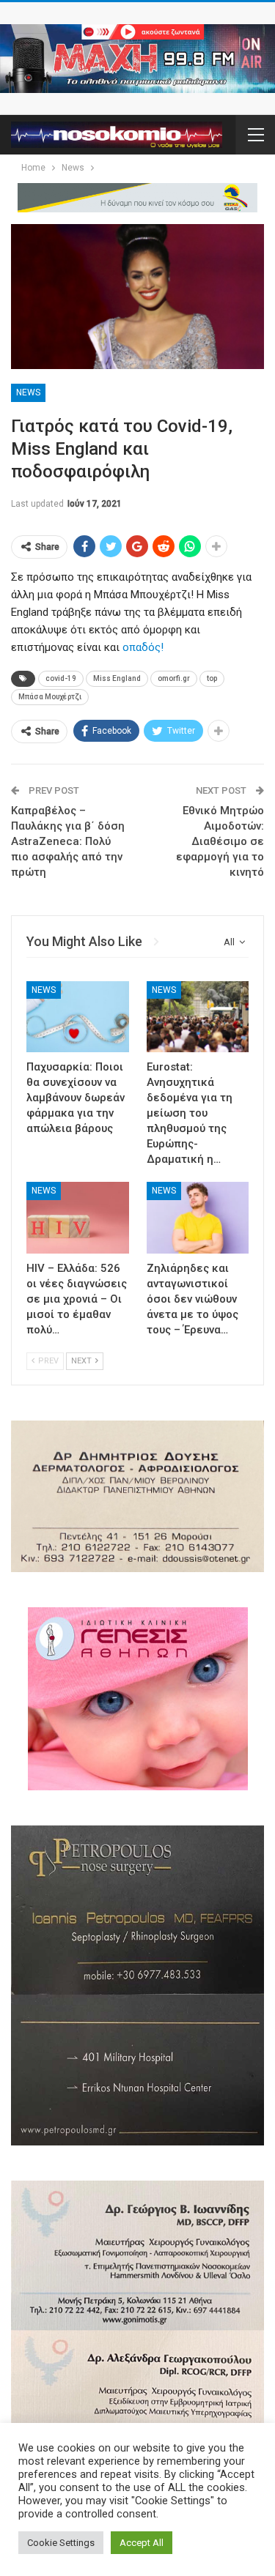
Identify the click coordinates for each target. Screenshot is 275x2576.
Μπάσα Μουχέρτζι (50, 697)
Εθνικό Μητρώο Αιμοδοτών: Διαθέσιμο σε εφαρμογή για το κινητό (220, 841)
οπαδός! (143, 647)
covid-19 (61, 678)
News (28, 392)
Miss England (117, 678)
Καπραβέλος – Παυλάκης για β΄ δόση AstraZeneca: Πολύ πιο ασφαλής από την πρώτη (68, 841)
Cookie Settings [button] (61, 2543)
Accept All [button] (142, 2543)
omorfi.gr (174, 678)
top (212, 678)
